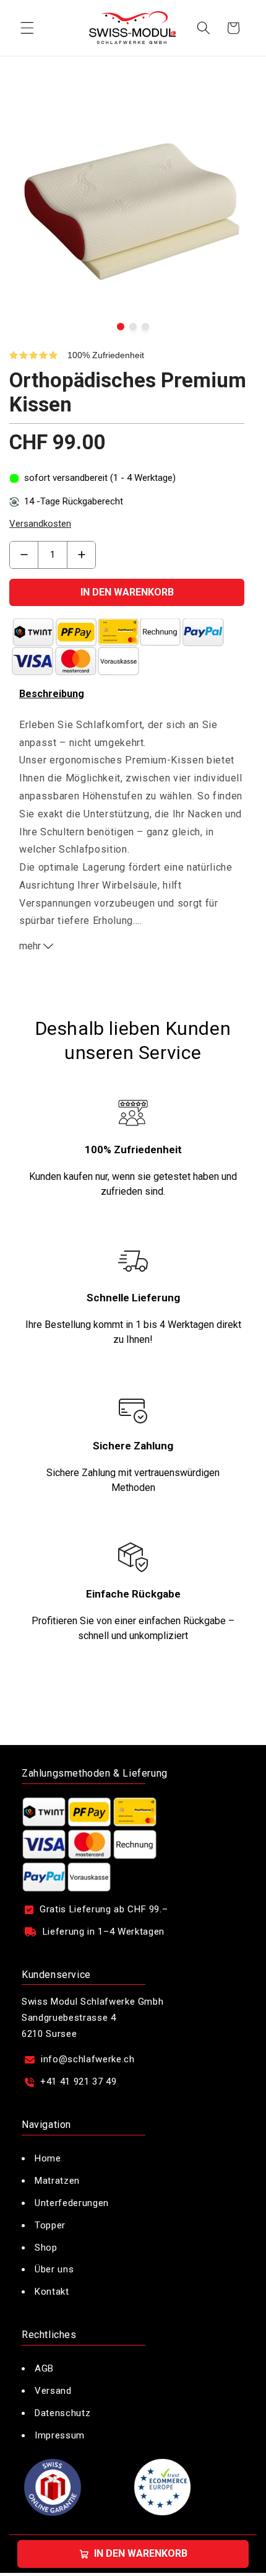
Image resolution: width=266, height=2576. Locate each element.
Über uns (54, 2269)
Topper (50, 2225)
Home (48, 2158)
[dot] (121, 327)
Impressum (61, 2435)
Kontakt (52, 2292)
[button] (27, 28)
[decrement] (24, 555)
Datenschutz (62, 2413)
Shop (46, 2248)
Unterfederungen (72, 2203)
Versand (53, 2391)
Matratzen (57, 2181)
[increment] (81, 555)
